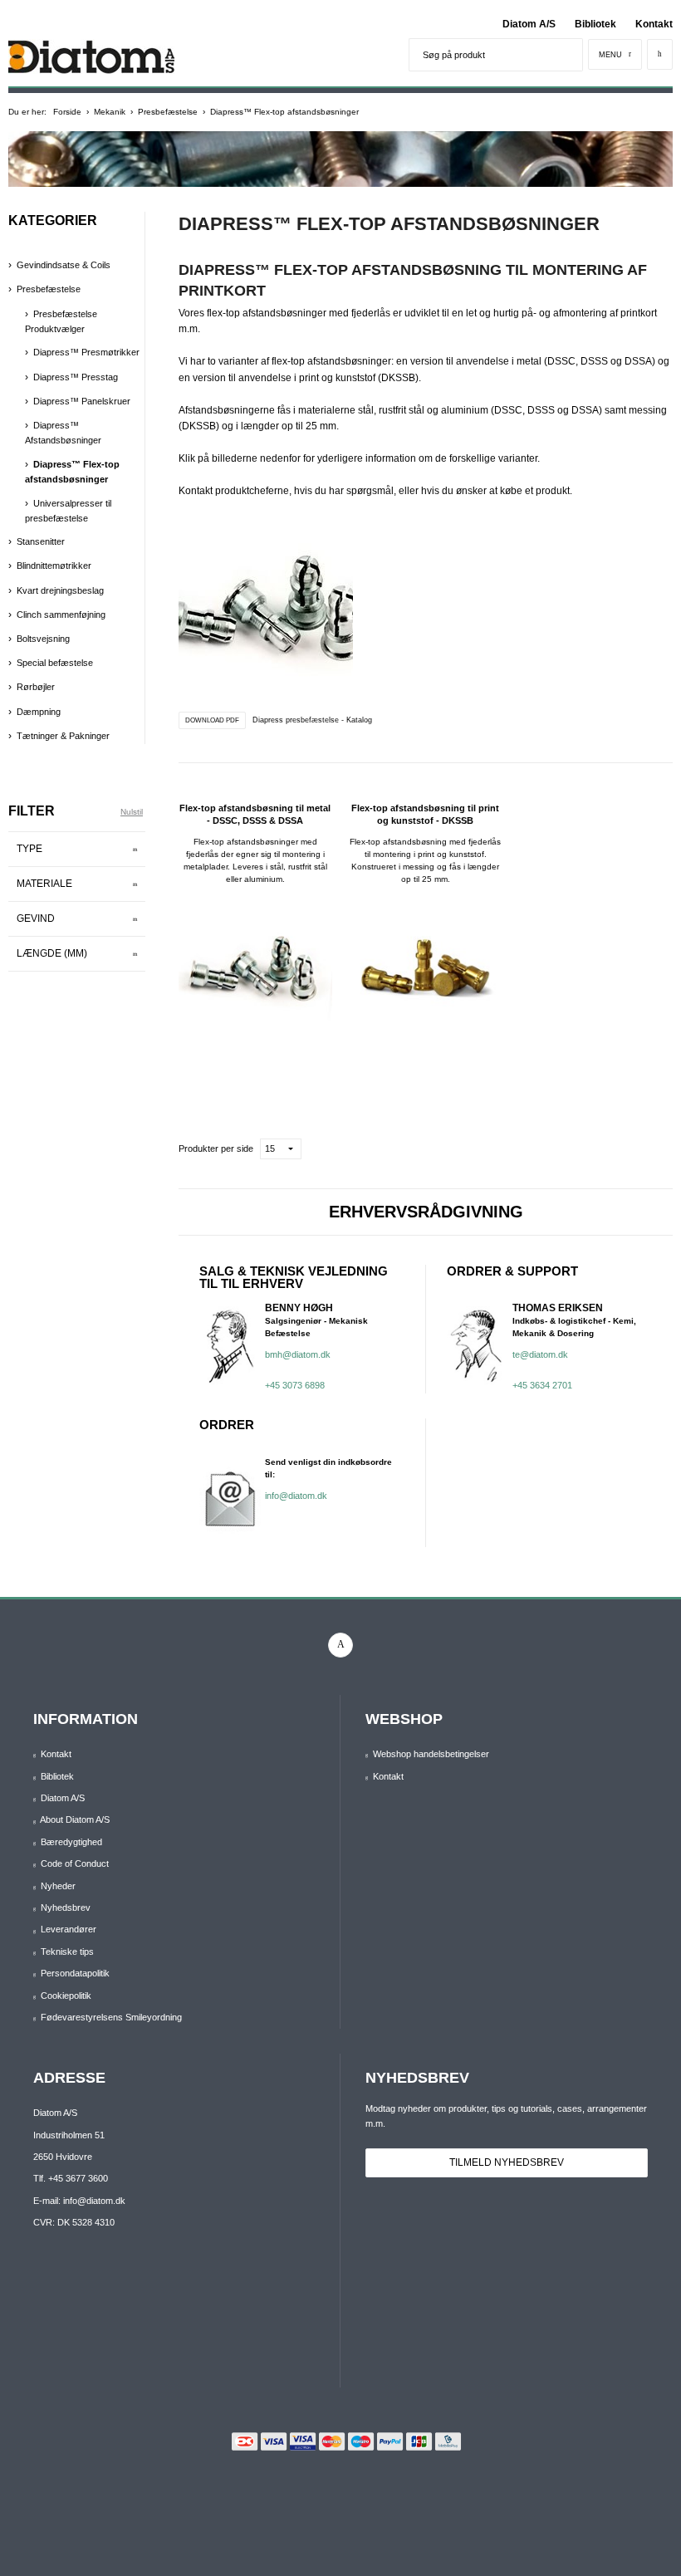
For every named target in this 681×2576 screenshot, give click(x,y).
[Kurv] (660, 54)
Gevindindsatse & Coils (64, 265)
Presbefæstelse (49, 289)
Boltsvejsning (43, 639)
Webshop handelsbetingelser (431, 1754)
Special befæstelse (55, 663)
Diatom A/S (529, 24)
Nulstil (132, 812)
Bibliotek (595, 24)
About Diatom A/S (75, 1819)
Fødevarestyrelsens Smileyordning (111, 2017)
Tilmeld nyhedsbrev (507, 2162)
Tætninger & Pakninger (63, 736)
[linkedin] (340, 1645)
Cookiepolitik (66, 1996)
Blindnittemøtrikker (54, 566)
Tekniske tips (67, 1952)
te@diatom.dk (540, 1354)
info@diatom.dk (296, 1496)
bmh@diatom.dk (298, 1354)
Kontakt (654, 24)
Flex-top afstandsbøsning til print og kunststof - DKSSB (425, 814)
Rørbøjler (36, 687)
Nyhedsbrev (66, 1908)
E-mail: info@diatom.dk (79, 2201)
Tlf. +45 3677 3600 (71, 2178)
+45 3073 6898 (295, 1385)
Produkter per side (216, 1148)
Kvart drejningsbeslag (60, 590)
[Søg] (566, 55)
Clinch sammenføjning (61, 615)
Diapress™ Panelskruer (82, 401)
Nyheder (58, 1886)
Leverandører (69, 1929)
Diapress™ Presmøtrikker (86, 352)
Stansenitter (41, 541)
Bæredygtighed (71, 1842)
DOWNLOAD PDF (212, 720)
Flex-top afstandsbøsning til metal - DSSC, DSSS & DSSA (255, 814)
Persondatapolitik (75, 1973)
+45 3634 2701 (542, 1385)
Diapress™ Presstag (76, 377)
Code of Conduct (75, 1863)
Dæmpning (39, 712)
